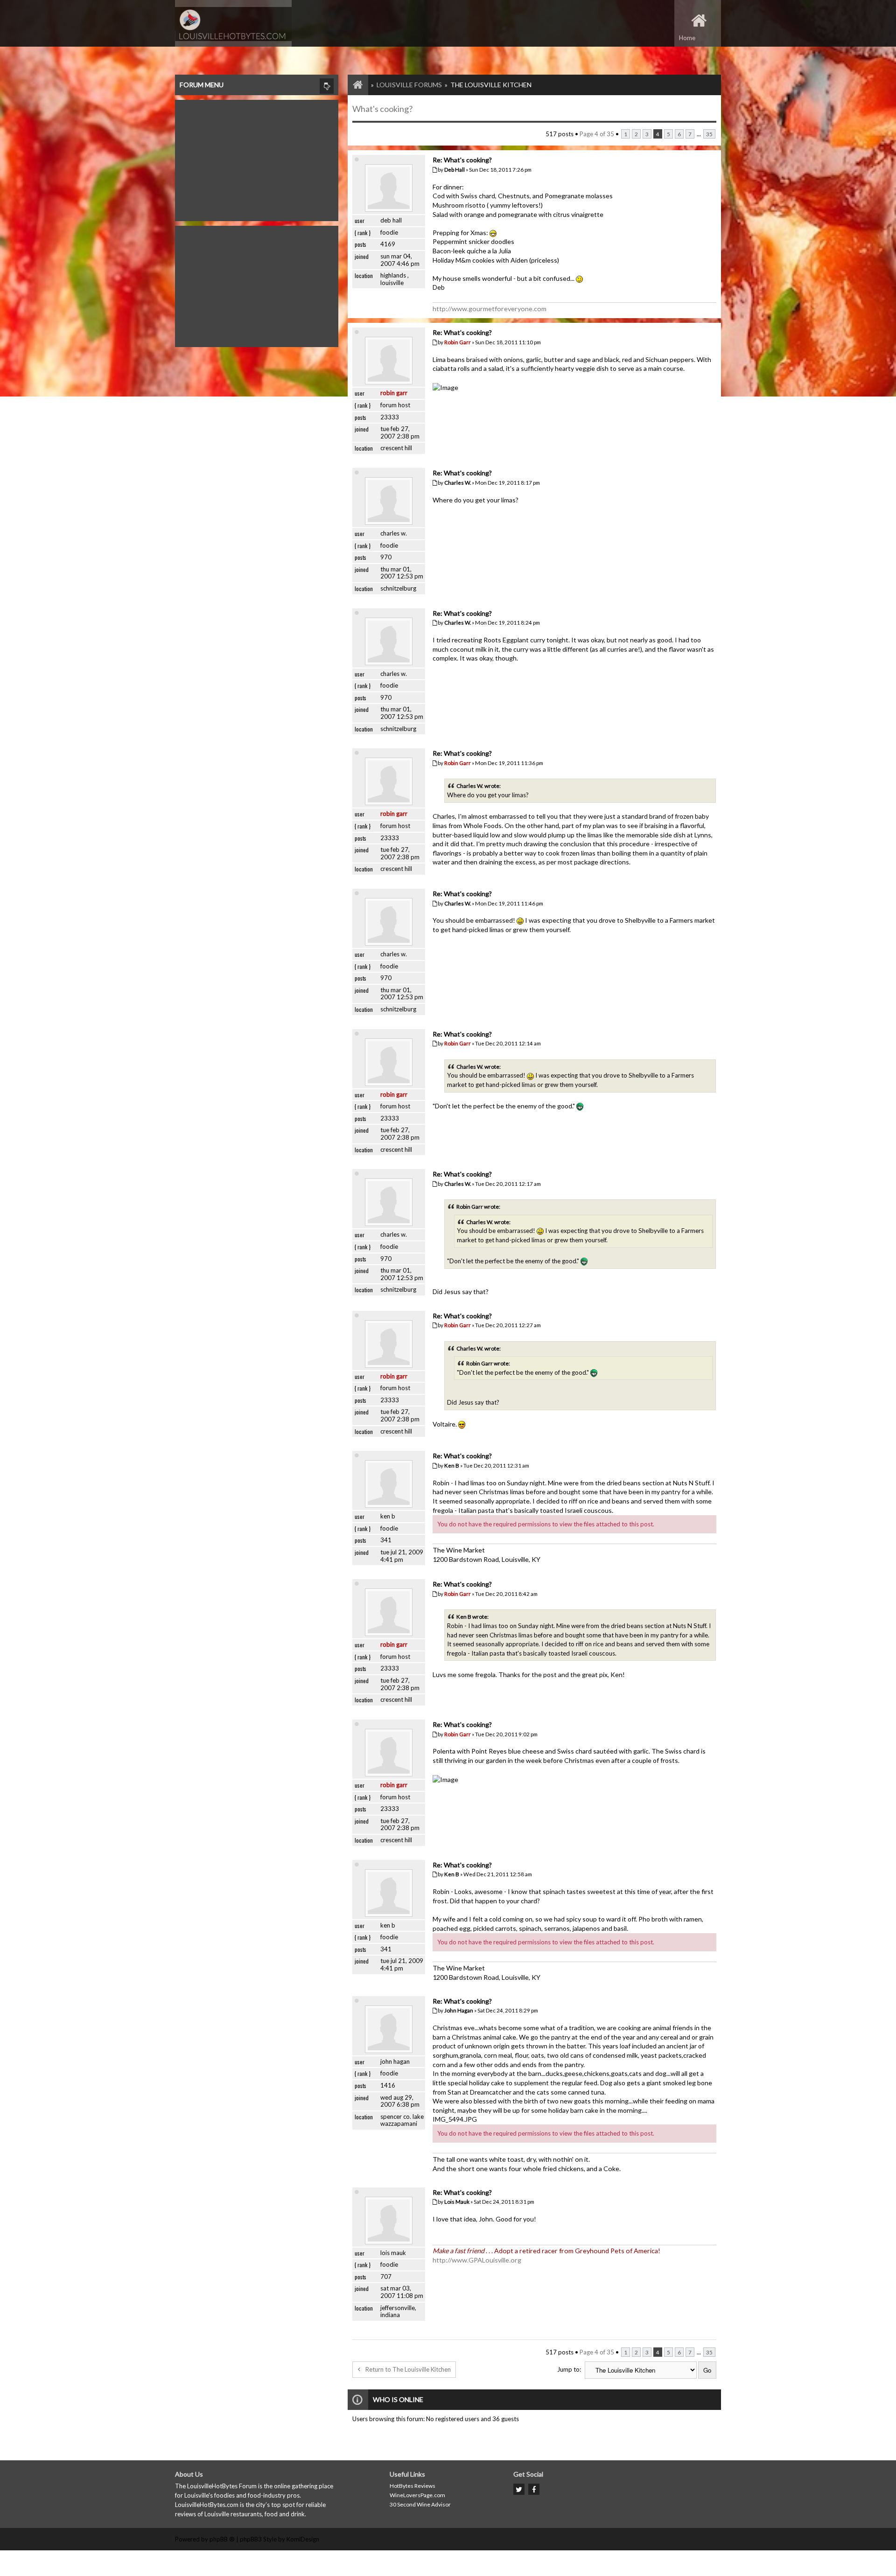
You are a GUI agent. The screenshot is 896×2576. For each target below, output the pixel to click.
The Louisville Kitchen (491, 85)
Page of (597, 134)
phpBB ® (222, 2539)
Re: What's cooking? (462, 160)
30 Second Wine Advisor (420, 2504)
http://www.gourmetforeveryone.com (490, 309)
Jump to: (569, 2369)
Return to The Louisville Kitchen (408, 2369)
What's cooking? (382, 109)
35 (709, 134)
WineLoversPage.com (417, 2495)
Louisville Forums (409, 85)
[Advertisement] (257, 158)
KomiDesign (303, 2539)
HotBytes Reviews (413, 2486)
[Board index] (353, 85)
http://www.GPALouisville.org (477, 2260)
